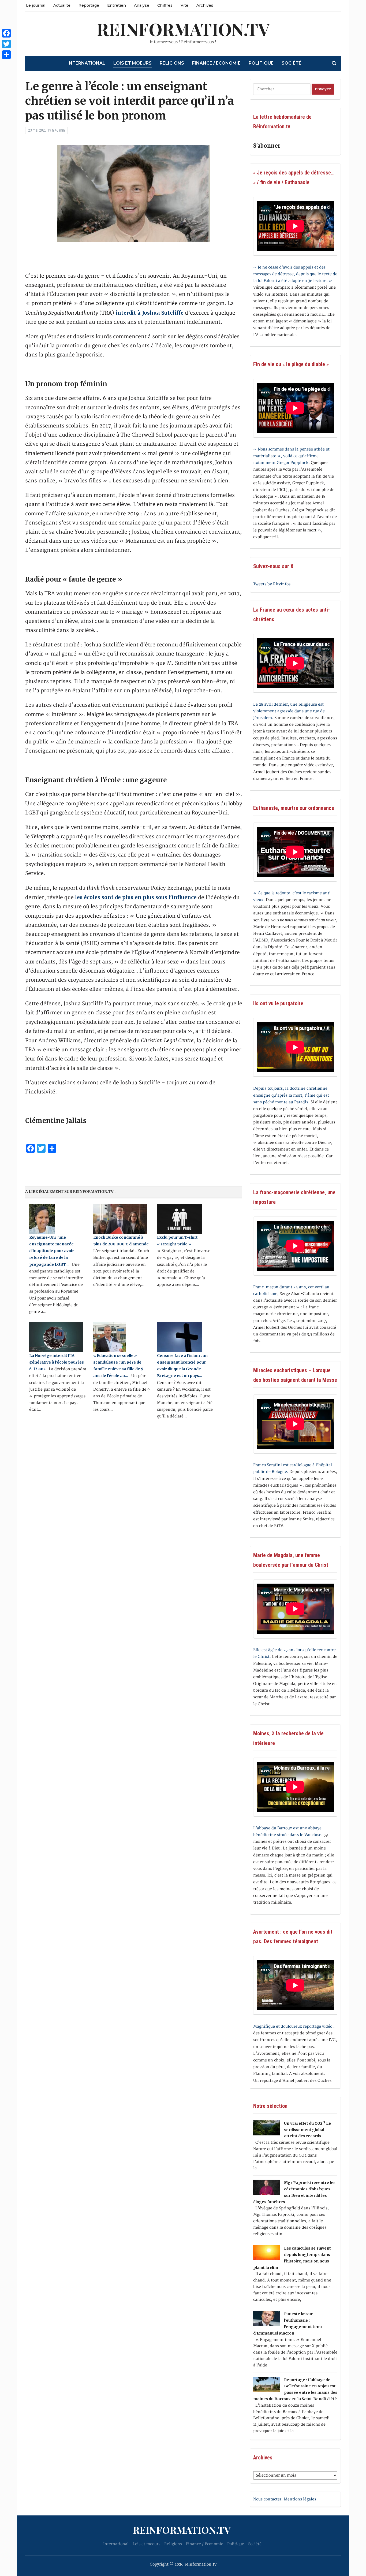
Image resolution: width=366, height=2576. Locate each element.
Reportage (89, 5)
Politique (261, 63)
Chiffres (165, 5)
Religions (172, 63)
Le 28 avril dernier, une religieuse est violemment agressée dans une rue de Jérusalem (289, 711)
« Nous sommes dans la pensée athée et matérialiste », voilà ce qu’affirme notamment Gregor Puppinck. (291, 456)
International (86, 63)
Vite (184, 5)
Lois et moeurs (132, 63)
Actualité (62, 5)
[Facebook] (6, 33)
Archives (205, 5)
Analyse (142, 5)
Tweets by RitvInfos (272, 584)
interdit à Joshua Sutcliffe (150, 313)
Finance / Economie (216, 63)
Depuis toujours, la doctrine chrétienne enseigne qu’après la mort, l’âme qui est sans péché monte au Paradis (291, 1095)
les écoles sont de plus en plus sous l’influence (136, 897)
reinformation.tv (183, 29)
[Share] (6, 55)
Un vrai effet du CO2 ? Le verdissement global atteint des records (307, 2130)
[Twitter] (6, 44)
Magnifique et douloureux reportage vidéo (293, 2026)
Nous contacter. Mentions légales (285, 2499)
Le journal (36, 5)
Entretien (117, 5)
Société (292, 63)
